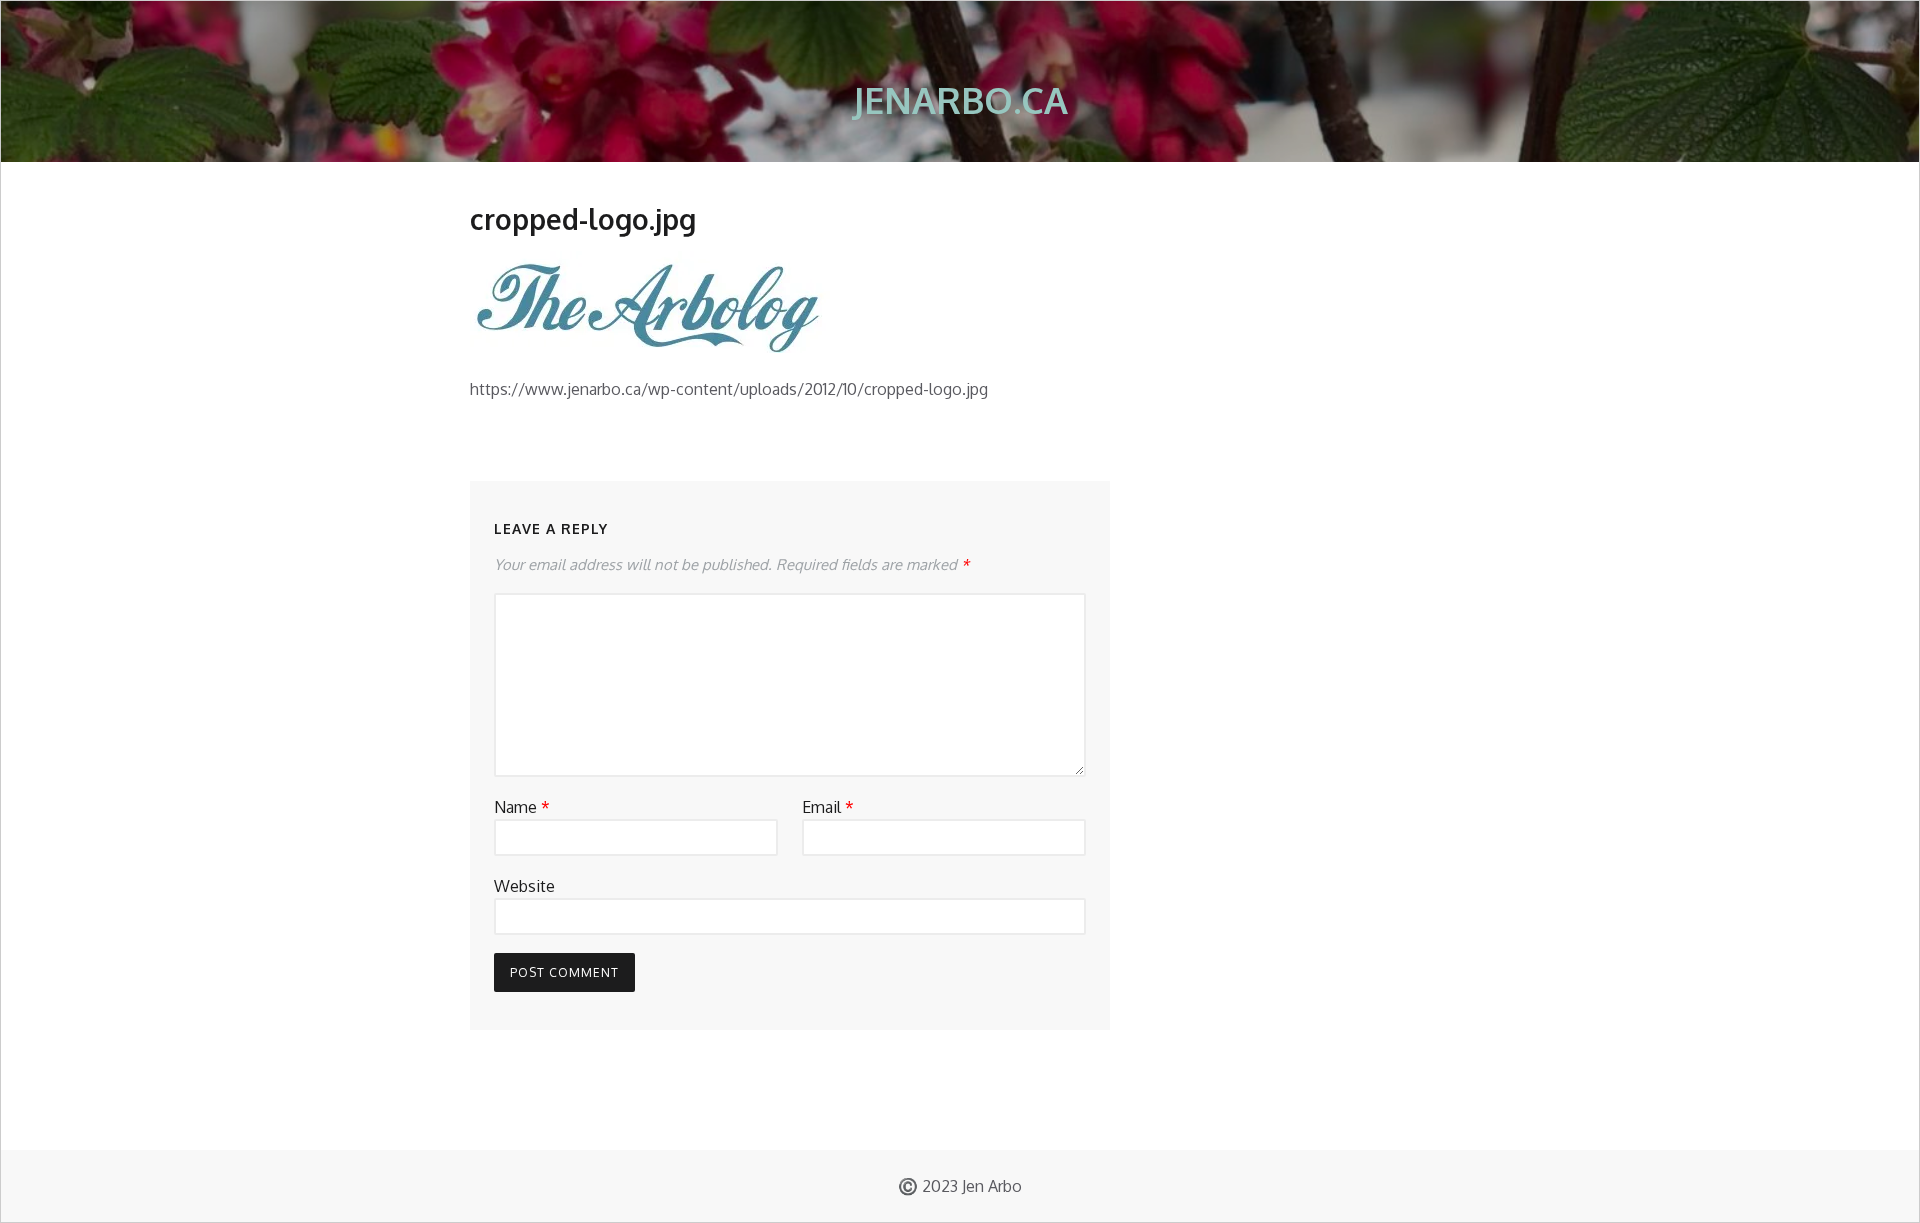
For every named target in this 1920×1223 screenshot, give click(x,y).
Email (828, 807)
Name (522, 807)
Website (524, 886)
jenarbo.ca (960, 99)
